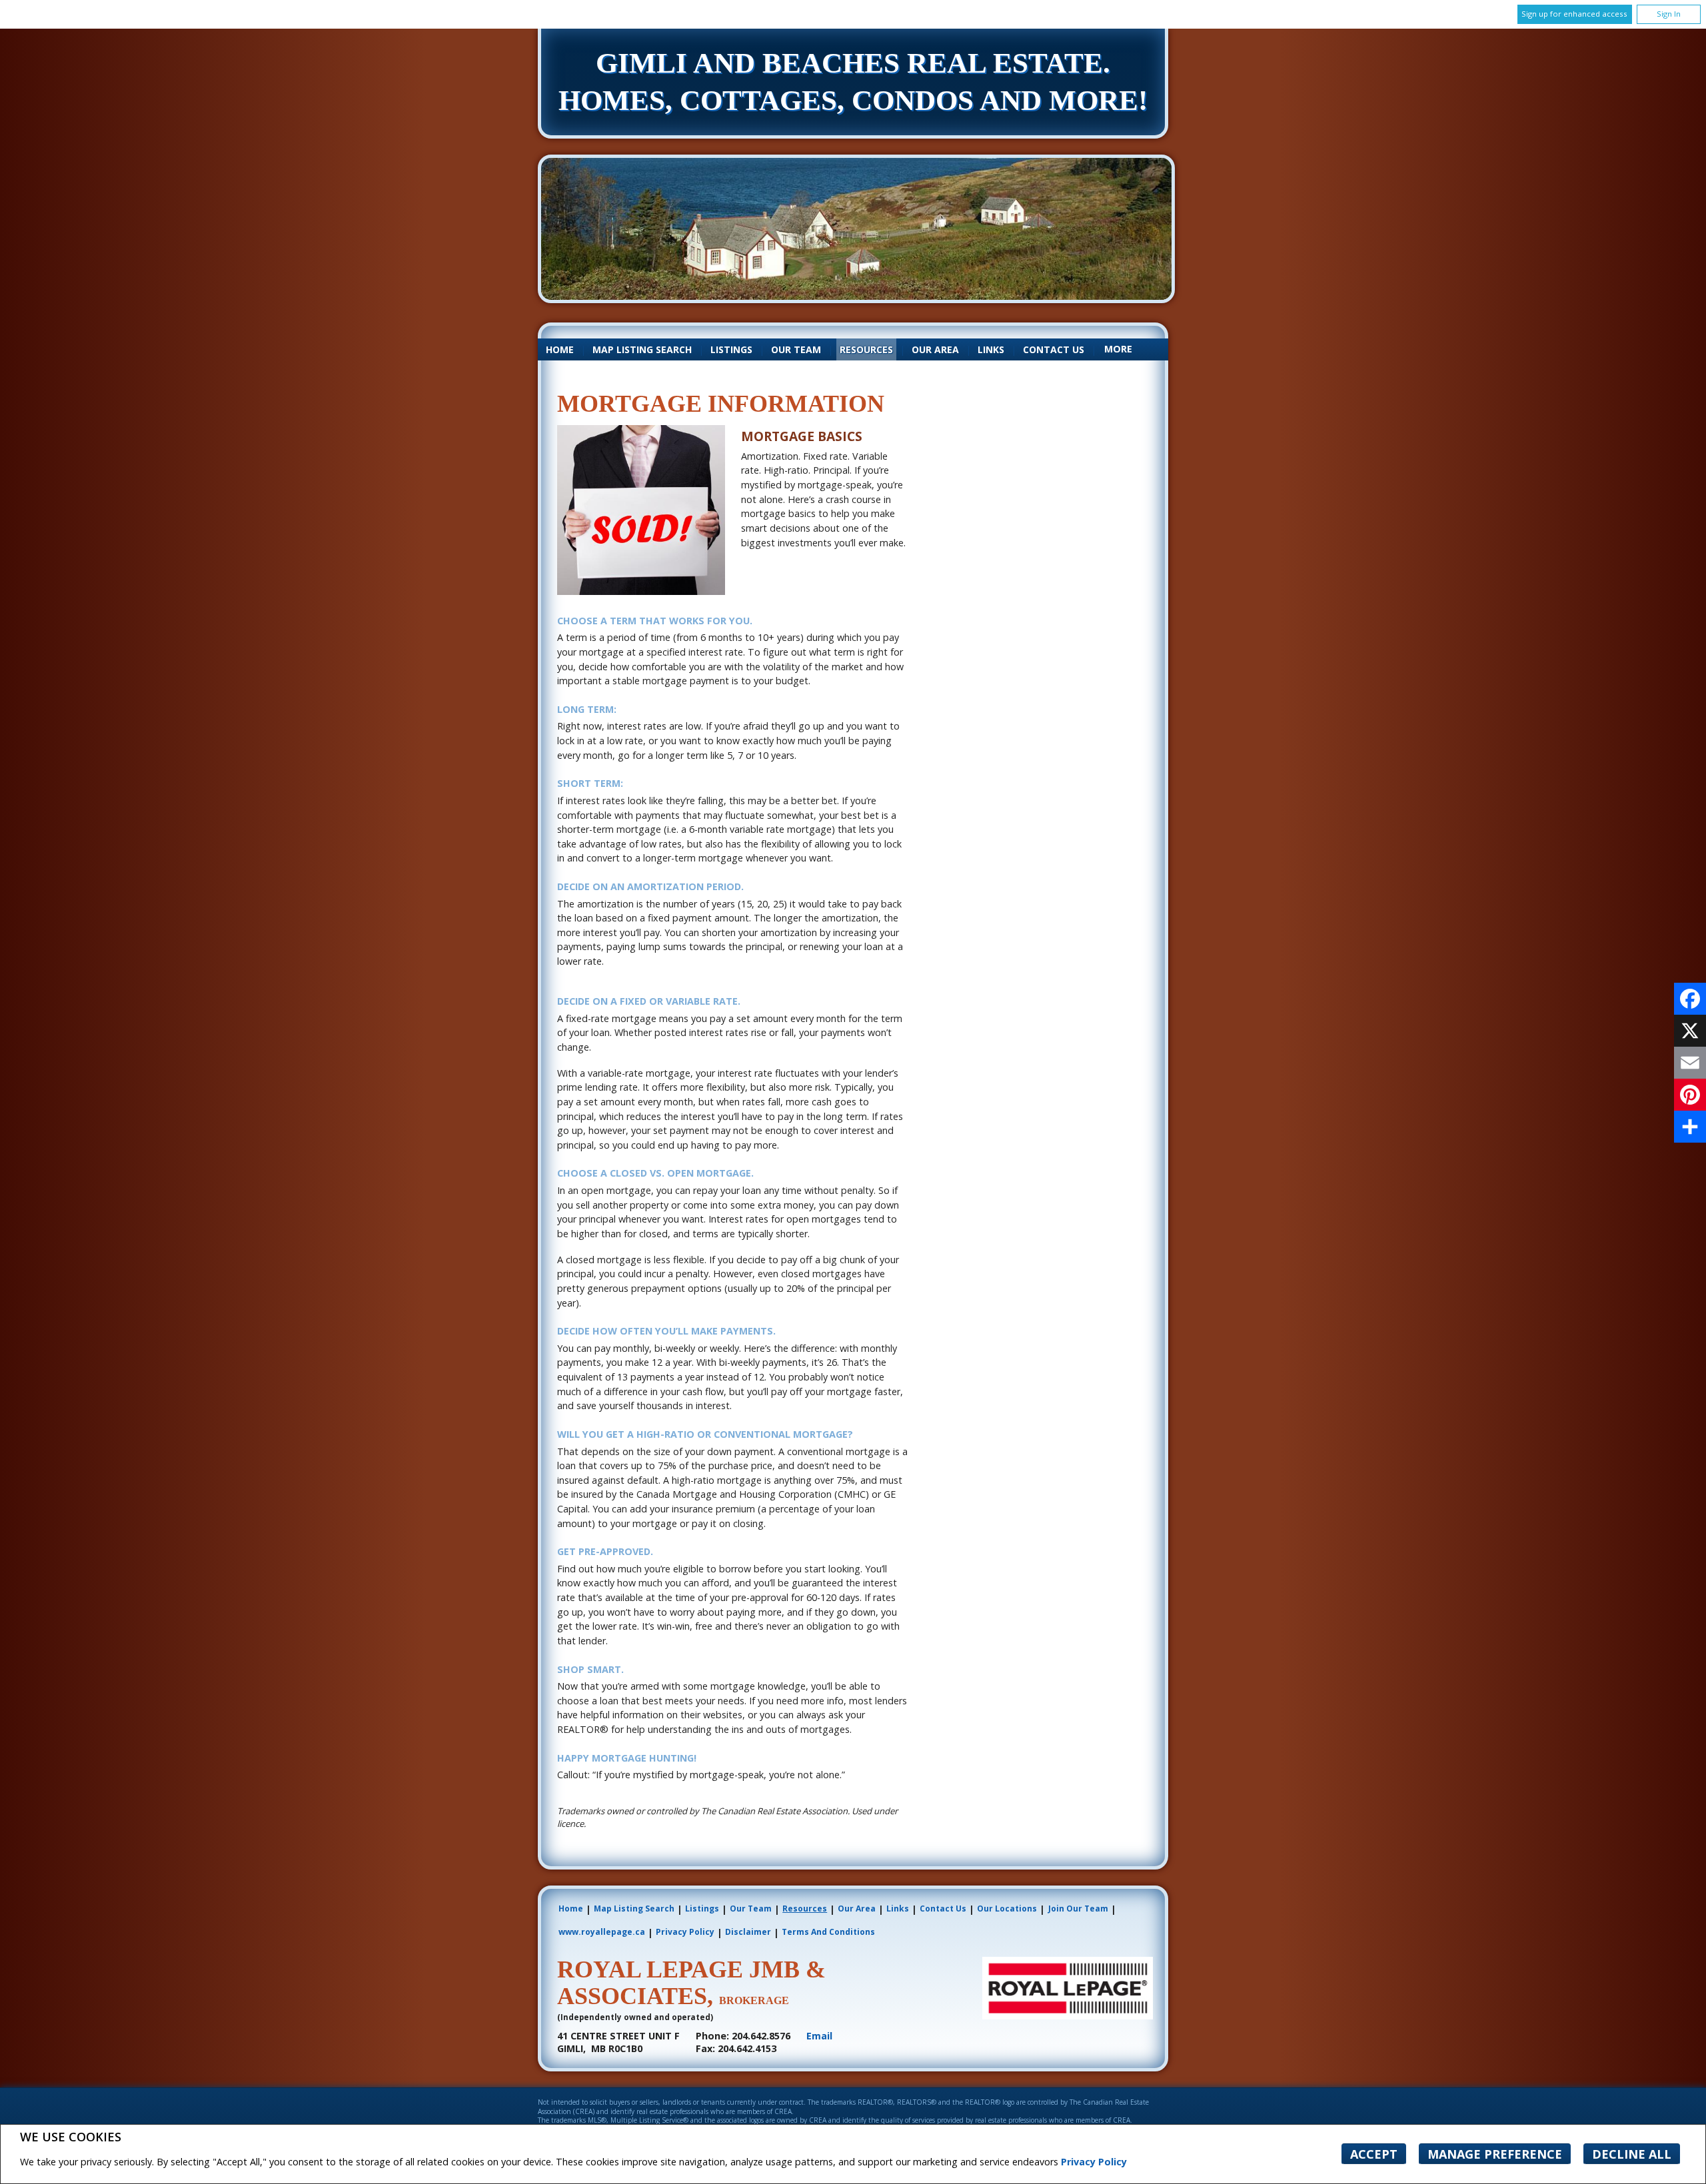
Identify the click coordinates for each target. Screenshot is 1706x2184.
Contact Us (1054, 349)
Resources (866, 349)
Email (819, 2036)
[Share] (1690, 1127)
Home (560, 349)
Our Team (796, 349)
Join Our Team (1078, 1909)
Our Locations (1007, 1909)
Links (991, 349)
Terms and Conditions (828, 1932)
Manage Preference (1495, 2154)
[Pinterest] (1690, 1095)
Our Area (935, 349)
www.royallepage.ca (602, 1932)
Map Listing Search (642, 349)
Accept (1374, 2154)
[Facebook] (1690, 999)
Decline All (1632, 2154)
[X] (1690, 1031)
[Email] (1690, 1063)
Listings (731, 349)
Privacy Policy (1094, 2162)
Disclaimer (748, 1932)
